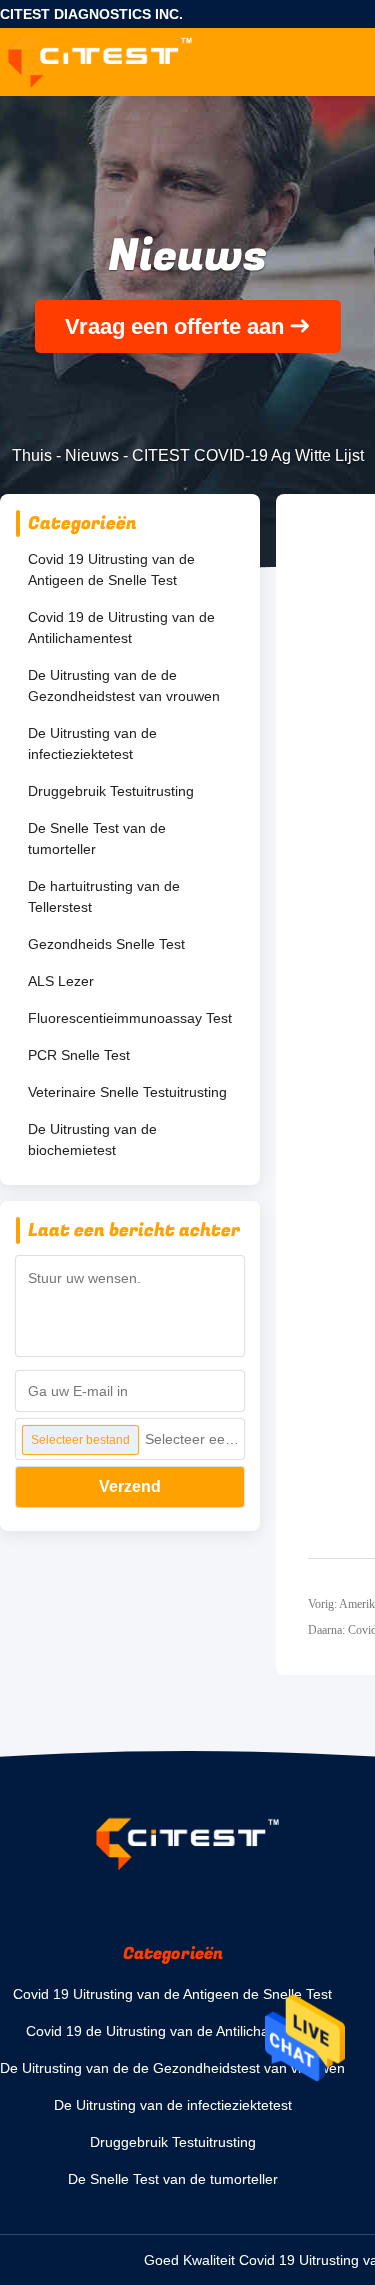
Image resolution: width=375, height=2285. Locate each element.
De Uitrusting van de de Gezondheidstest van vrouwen (124, 685)
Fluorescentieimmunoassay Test (130, 1018)
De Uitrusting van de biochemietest (92, 1139)
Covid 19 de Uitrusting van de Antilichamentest (121, 627)
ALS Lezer (61, 981)
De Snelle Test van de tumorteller (97, 838)
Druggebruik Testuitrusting (111, 791)
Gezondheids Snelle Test (106, 944)
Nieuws (92, 455)
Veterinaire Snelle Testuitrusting (127, 1092)
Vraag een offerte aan (174, 326)
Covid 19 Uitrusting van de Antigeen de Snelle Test (111, 569)
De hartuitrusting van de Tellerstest (104, 896)
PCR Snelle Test (79, 1055)
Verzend (130, 1486)
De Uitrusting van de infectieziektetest (92, 743)
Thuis (32, 455)
